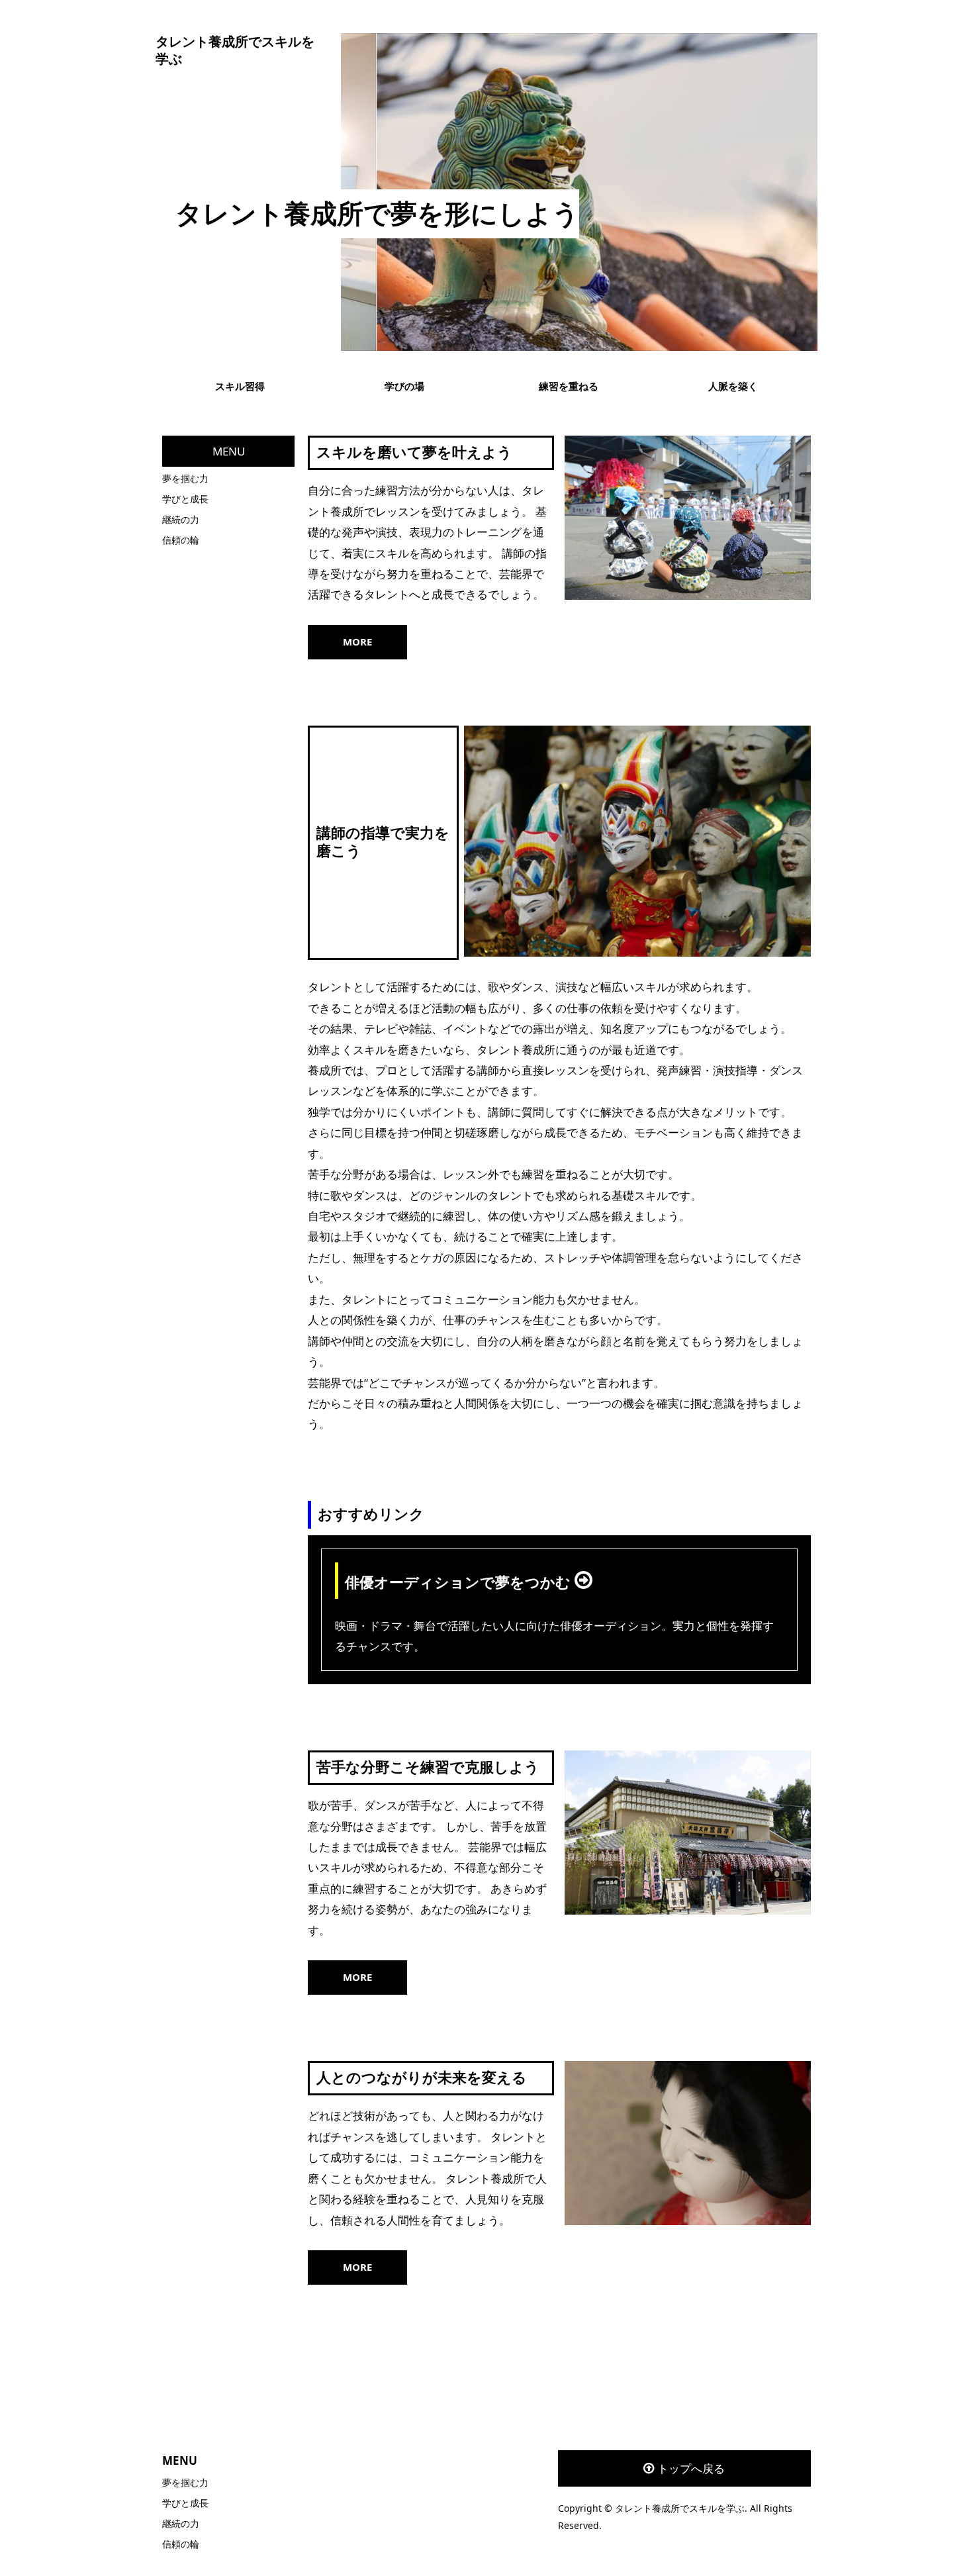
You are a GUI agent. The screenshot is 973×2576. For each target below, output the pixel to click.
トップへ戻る (691, 2468)
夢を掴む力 (185, 478)
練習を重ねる (569, 386)
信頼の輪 (181, 540)
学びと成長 (185, 499)
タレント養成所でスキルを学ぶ (235, 50)
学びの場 (404, 386)
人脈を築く (733, 386)
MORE (357, 642)
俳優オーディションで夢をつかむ (460, 1583)
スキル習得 (240, 386)
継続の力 (181, 519)
